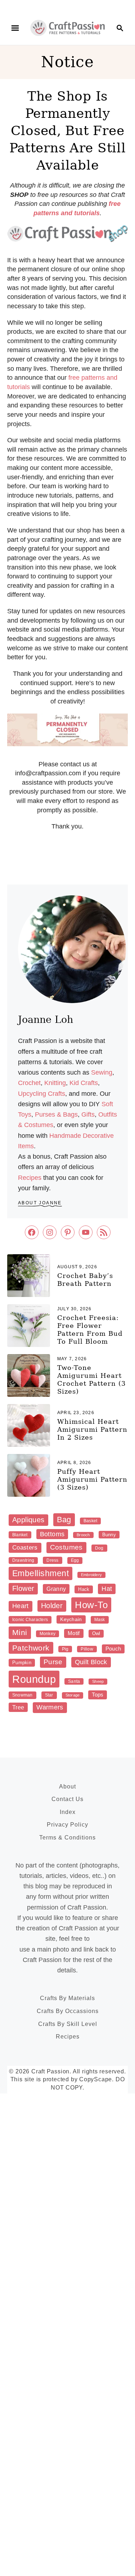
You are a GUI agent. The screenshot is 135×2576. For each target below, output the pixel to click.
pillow (87, 1649)
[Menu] (15, 28)
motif (74, 1633)
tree (18, 1707)
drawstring (23, 1560)
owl (96, 1633)
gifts (88, 1114)
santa (74, 1681)
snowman (22, 1695)
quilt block (91, 1662)
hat (107, 1589)
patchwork (31, 1648)
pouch (113, 1649)
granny (56, 1589)
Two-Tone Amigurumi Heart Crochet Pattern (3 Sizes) (91, 1379)
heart (21, 1606)
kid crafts (84, 1083)
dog (99, 1548)
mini (20, 1632)
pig (65, 1649)
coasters (25, 1548)
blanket (20, 1535)
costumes (66, 1547)
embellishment (40, 1573)
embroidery (91, 1575)
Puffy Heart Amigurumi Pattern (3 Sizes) (92, 1479)
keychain (71, 1619)
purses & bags (56, 1114)
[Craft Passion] (67, 27)
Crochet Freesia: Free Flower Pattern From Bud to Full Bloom (90, 1329)
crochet (29, 1083)
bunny (109, 1535)
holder (52, 1606)
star (49, 1695)
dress (52, 1560)
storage (73, 1695)
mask (100, 1620)
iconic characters (30, 1620)
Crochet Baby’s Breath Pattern (85, 1280)
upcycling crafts (42, 1094)
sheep (98, 1681)
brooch (83, 1535)
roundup (34, 1679)
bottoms (52, 1534)
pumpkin (22, 1663)
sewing (102, 1072)
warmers (50, 1707)
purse (53, 1662)
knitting (55, 1083)
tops (98, 1695)
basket (90, 1521)
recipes (30, 1178)
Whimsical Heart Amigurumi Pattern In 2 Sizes (92, 1429)
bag (64, 1520)
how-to (91, 1605)
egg (75, 1560)
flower (23, 1588)
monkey (48, 1634)
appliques (28, 1520)
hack (84, 1589)
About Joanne (40, 1203)
